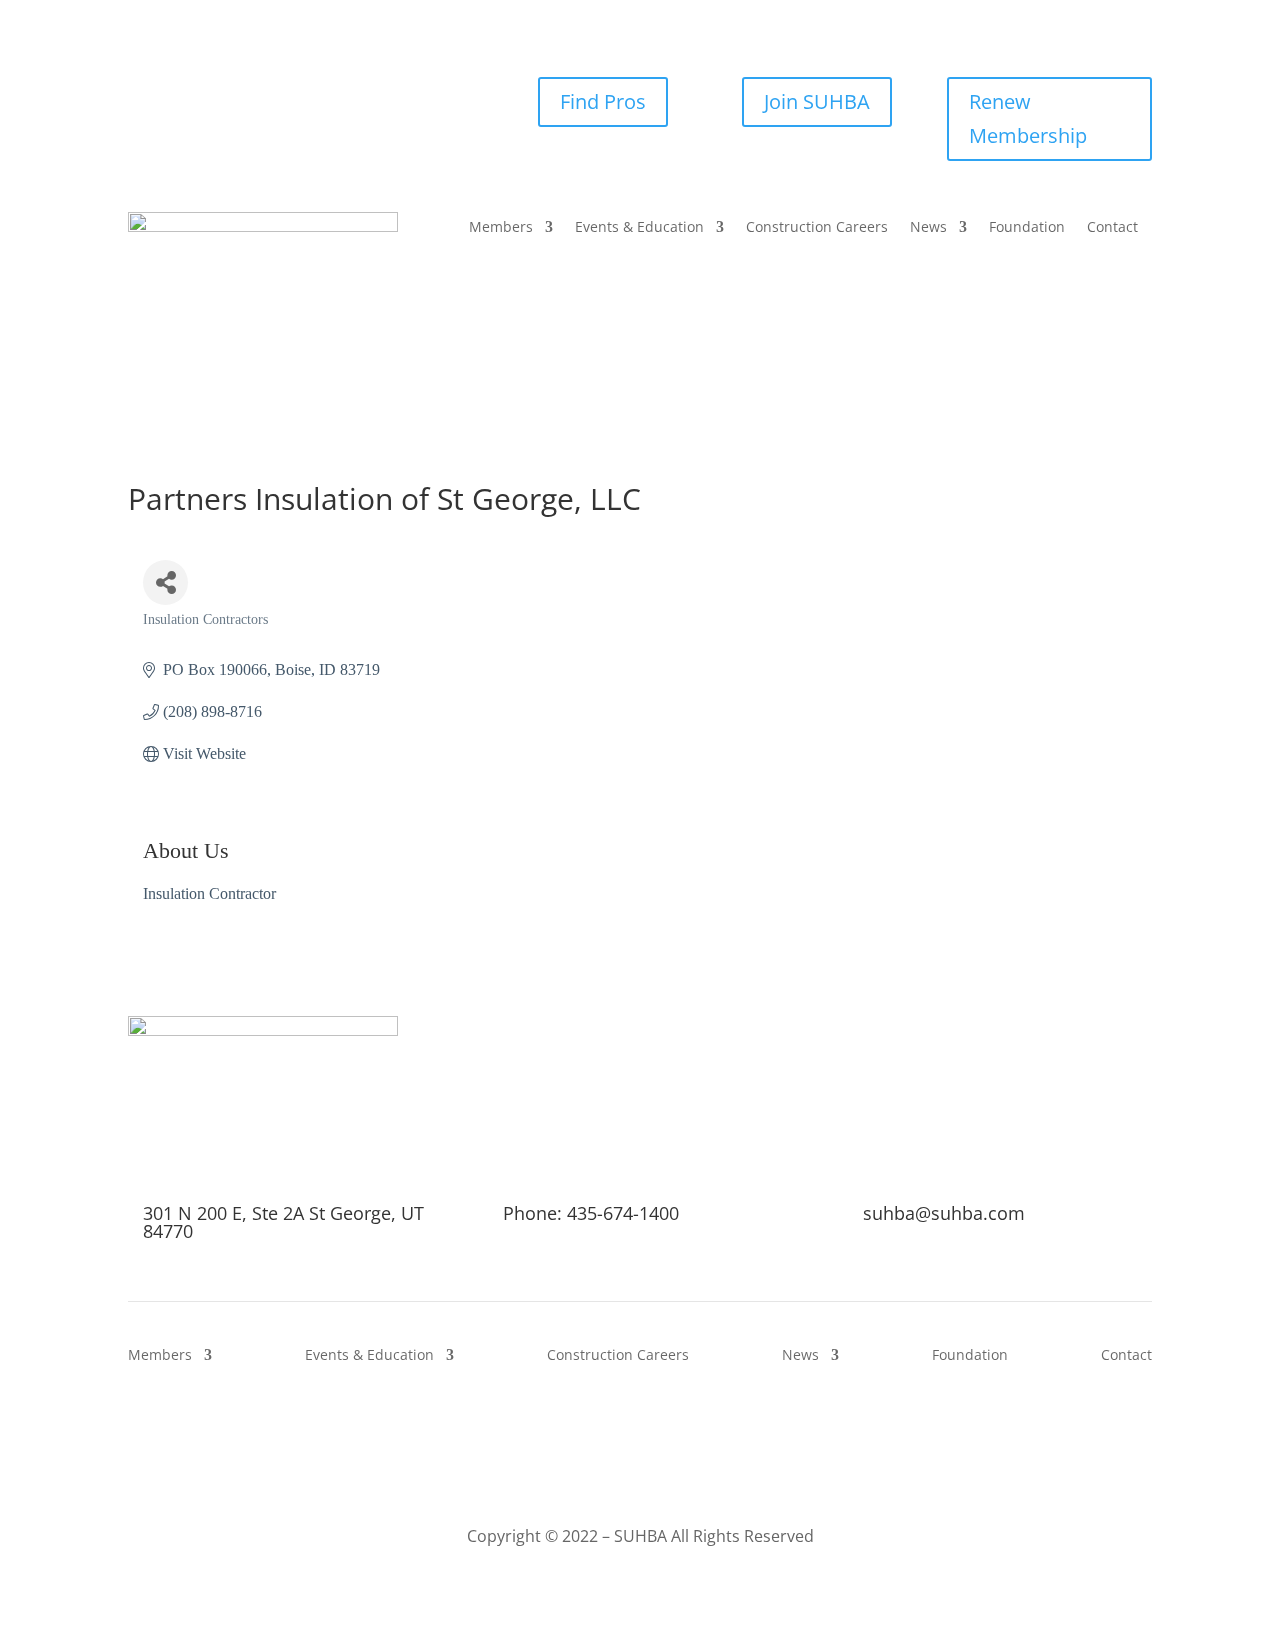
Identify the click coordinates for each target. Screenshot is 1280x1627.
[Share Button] (165, 582)
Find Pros (603, 101)
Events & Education (639, 228)
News (928, 228)
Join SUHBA (817, 101)
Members (501, 228)
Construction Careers (817, 228)
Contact (1112, 228)
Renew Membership (1028, 118)
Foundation (1027, 228)
